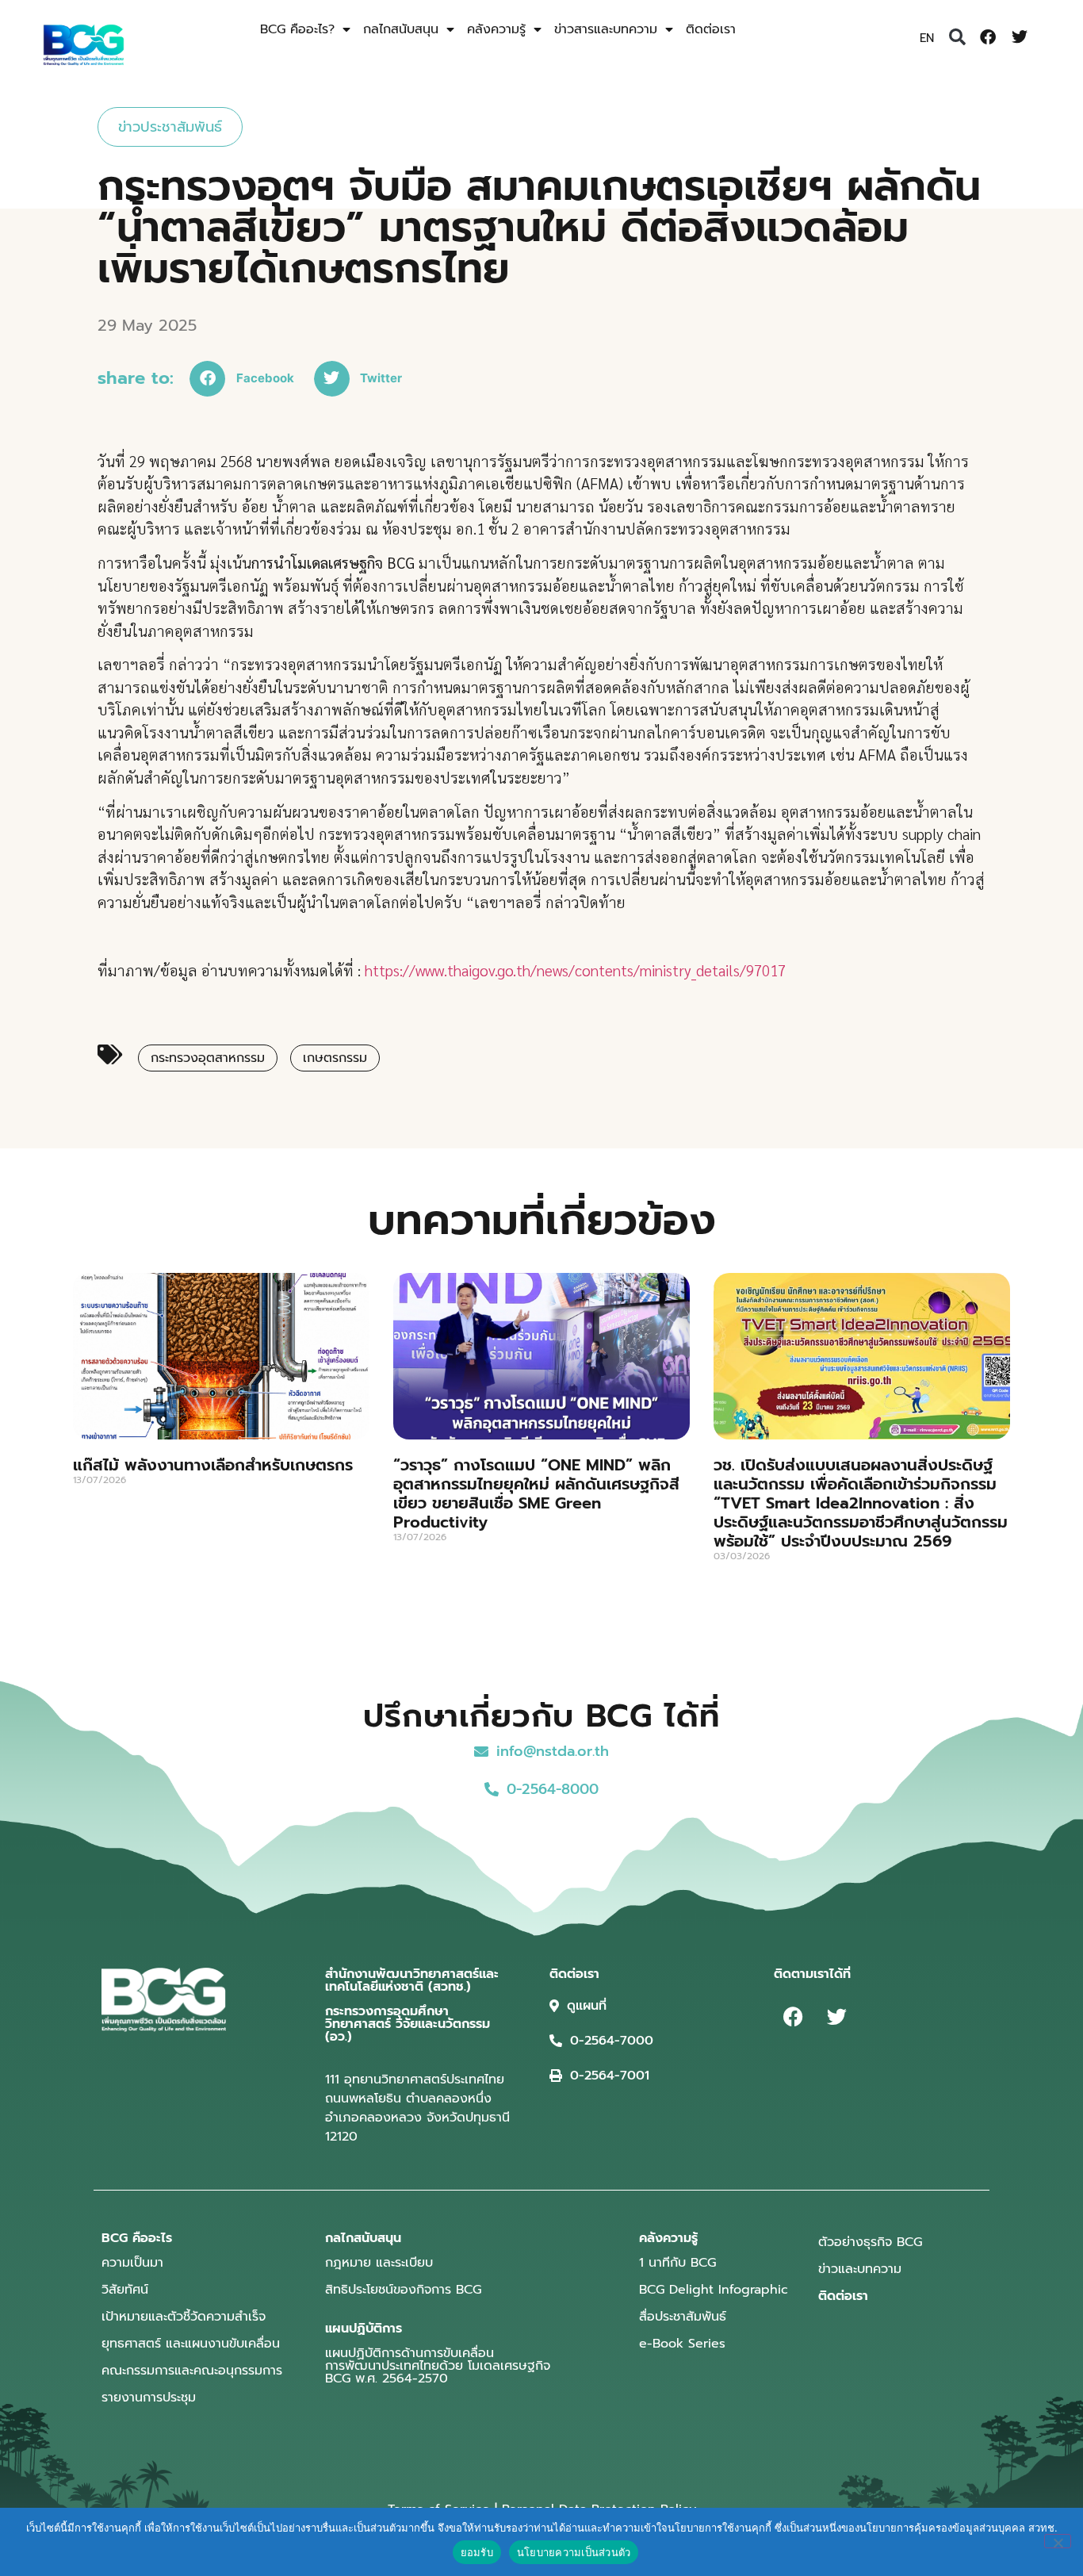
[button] (957, 37)
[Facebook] (988, 37)
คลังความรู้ (496, 29)
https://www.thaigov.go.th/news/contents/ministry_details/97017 (575, 970)
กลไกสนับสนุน (401, 29)
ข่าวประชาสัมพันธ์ (170, 127)
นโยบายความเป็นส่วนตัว (574, 2552)
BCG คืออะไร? (297, 29)
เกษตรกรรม (335, 1058)
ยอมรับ (477, 2552)
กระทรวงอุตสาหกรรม (208, 1058)
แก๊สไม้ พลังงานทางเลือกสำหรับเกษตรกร (213, 1465)
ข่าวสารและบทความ (606, 29)
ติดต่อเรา (711, 29)
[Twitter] (1020, 37)
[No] (1058, 2541)
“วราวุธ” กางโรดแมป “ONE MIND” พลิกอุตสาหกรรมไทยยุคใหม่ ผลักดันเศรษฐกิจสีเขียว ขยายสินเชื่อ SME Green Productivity (536, 1493)
